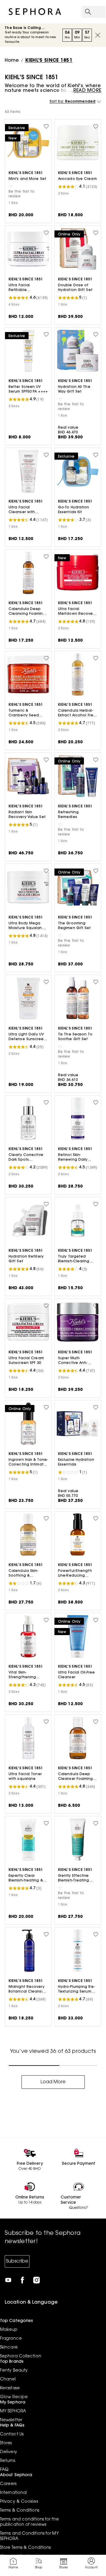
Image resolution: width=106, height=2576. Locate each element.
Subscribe (17, 2261)
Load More (53, 2082)
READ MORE (87, 91)
